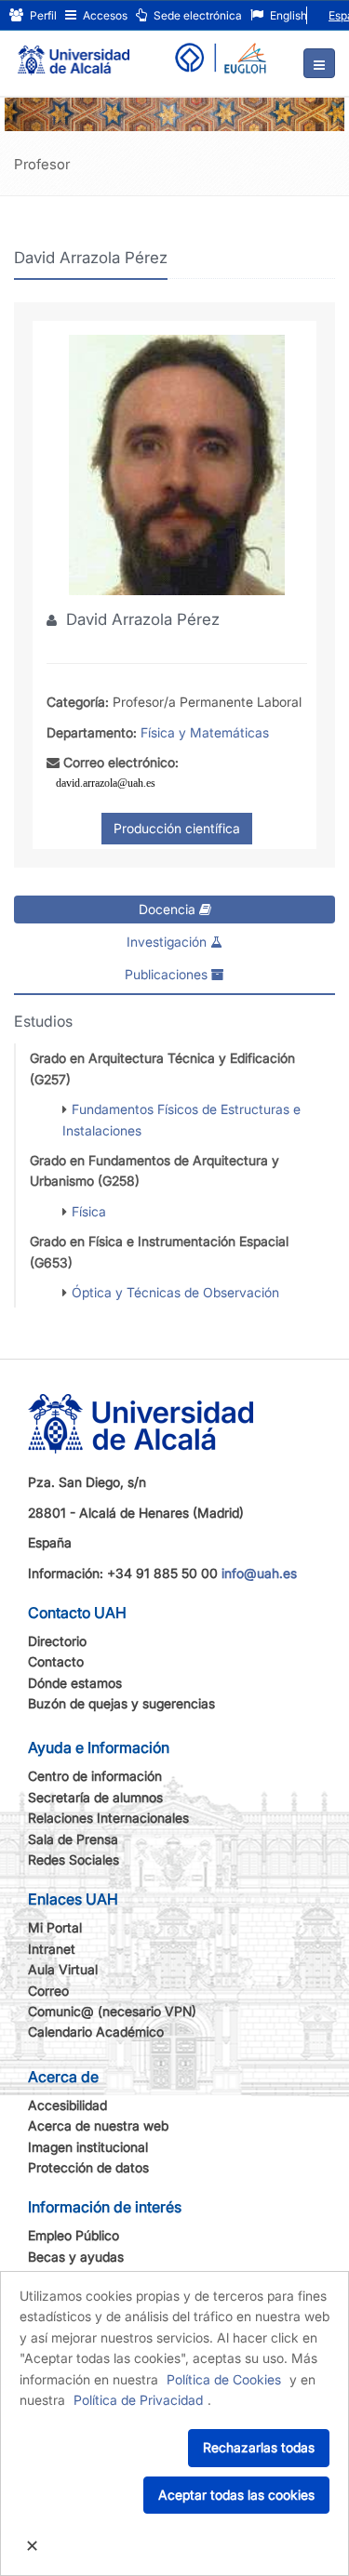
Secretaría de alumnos (95, 1797)
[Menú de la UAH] (319, 63)
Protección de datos (88, 2167)
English (287, 15)
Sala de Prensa (73, 1839)
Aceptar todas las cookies (236, 2495)
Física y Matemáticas (205, 732)
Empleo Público (74, 2235)
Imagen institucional (88, 2147)
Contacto (56, 1661)
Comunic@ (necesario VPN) (112, 2011)
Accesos (104, 15)
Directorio (57, 1641)
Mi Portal (55, 1927)
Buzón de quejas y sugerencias (121, 1703)
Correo (48, 1991)
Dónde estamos (75, 1683)
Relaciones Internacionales (108, 1818)
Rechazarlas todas (259, 2447)
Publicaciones (168, 974)
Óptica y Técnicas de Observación (175, 1292)
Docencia (169, 909)
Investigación (168, 942)
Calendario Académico (96, 2032)
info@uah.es (259, 1573)
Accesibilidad (67, 2105)
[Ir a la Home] (74, 52)
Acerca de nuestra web (98, 2125)
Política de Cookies (224, 2379)
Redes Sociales (74, 1859)
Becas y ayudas (76, 2257)
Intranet (52, 1949)
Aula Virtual (63, 1969)
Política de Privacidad (138, 2400)
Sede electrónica (196, 15)
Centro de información (95, 1776)
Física (89, 1211)
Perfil (42, 15)
